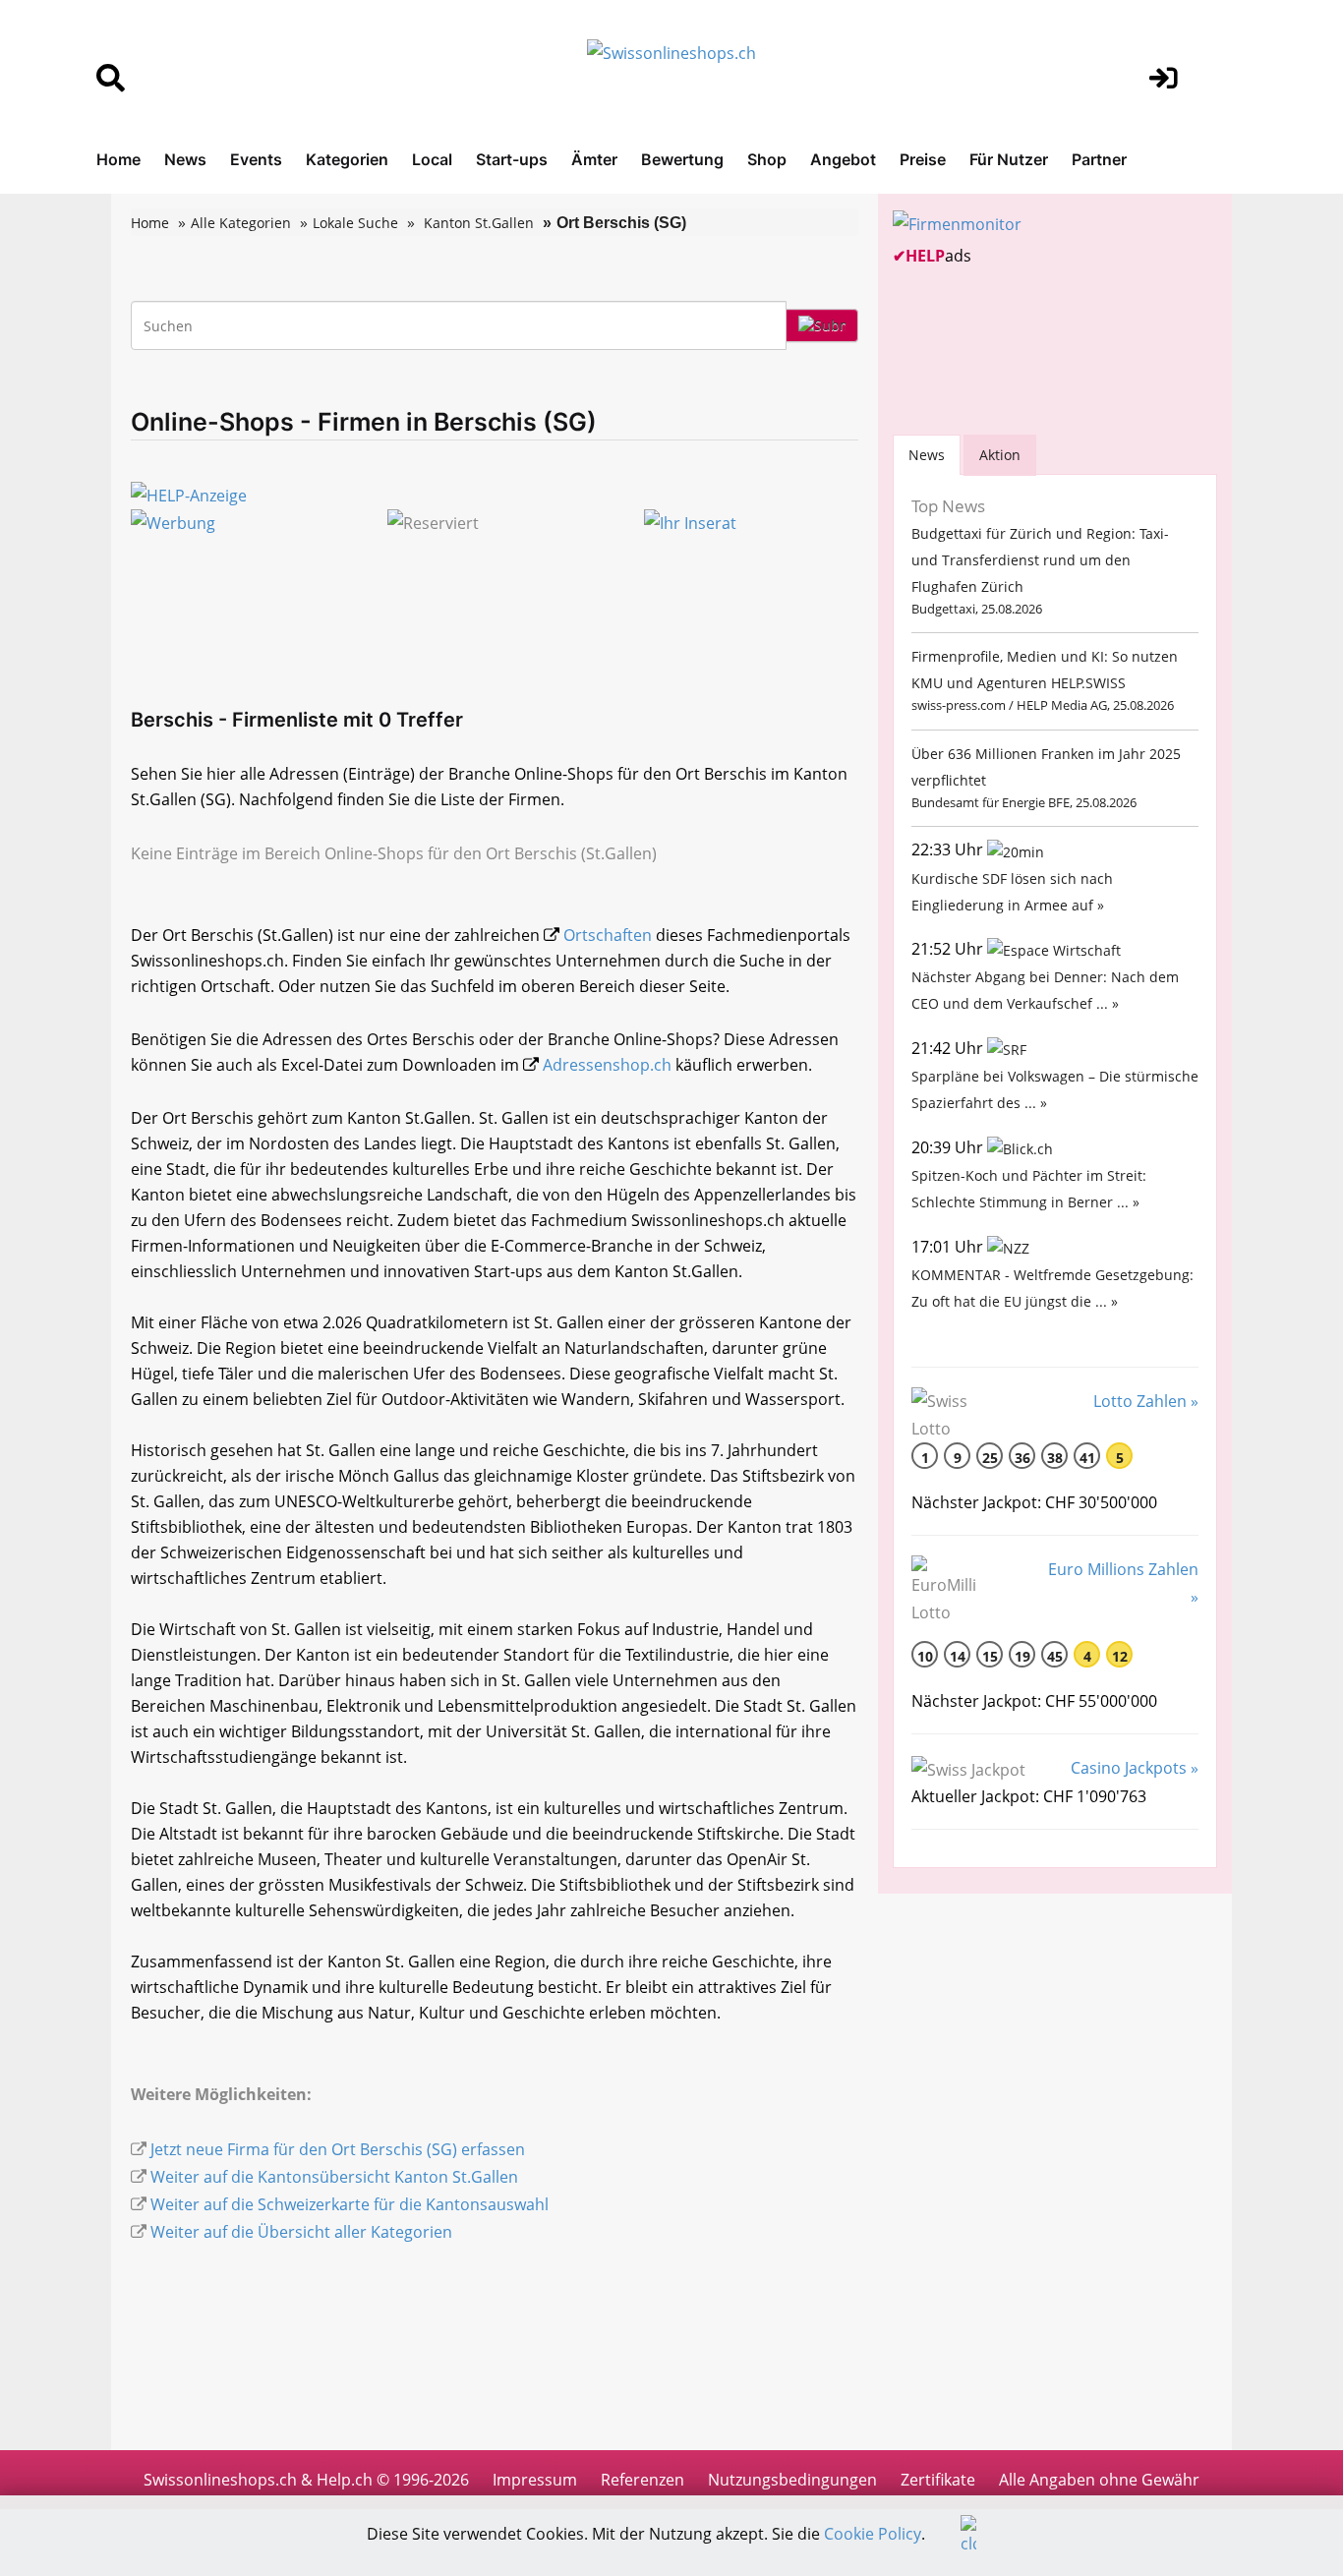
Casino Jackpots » (1135, 1768)
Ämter (594, 159)
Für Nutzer (1009, 159)
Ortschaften (608, 935)
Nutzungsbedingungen (792, 2480)
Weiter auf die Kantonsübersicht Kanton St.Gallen (334, 2177)
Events (256, 159)
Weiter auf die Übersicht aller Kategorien (301, 2232)
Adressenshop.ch (607, 1065)
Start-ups (512, 159)
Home (118, 159)
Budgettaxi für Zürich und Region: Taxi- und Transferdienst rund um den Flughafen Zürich (1040, 560)
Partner (1099, 159)
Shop (767, 159)
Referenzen (642, 2480)
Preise (923, 159)
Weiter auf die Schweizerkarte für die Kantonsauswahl (350, 2204)
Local (432, 159)
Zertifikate (938, 2480)
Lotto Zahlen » (1146, 1401)
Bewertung (682, 159)
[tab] (927, 455)
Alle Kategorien (241, 223)
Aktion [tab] (1000, 455)
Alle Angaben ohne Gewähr (1099, 2480)
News (185, 159)
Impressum (535, 2480)
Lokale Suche (355, 223)
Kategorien (347, 159)
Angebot (843, 159)
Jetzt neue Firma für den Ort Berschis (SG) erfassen (338, 2149)
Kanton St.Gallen (479, 223)
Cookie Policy (873, 2534)
